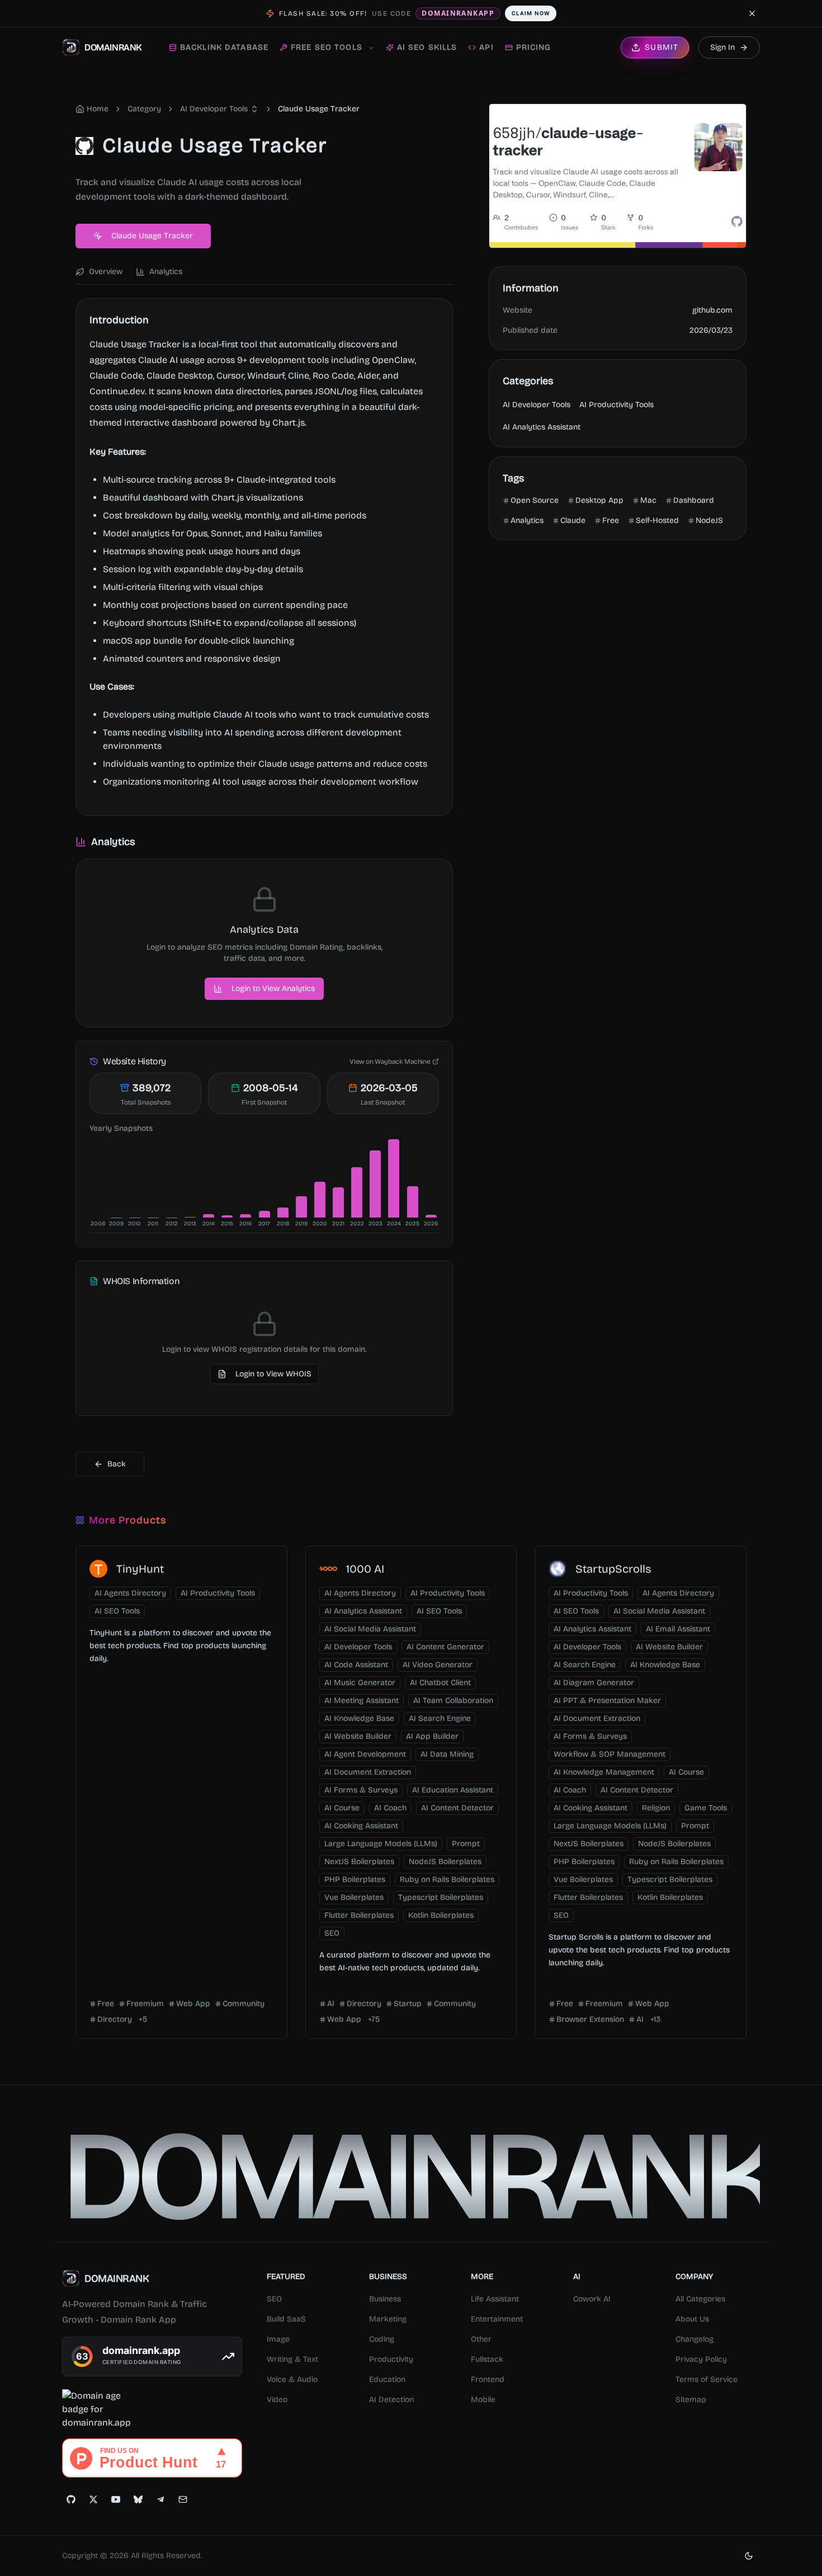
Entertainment (497, 2319)
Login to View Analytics (273, 989)
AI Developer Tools (214, 109)
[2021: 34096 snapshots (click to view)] (338, 1202)
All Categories (700, 2299)
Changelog (695, 2339)
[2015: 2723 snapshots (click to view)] (227, 1216)
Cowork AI (592, 2299)
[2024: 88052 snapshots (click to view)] (394, 1178)
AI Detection (391, 2400)
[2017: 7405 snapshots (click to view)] (264, 1214)
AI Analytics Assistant (542, 427)
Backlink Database (224, 47)
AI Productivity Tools (616, 405)
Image (278, 2339)
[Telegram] (160, 2499)
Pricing (534, 47)
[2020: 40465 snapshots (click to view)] (320, 1200)
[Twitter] (93, 2499)
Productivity (391, 2359)
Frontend (488, 2379)
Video (277, 2400)
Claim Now (531, 13)
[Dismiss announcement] (752, 13)
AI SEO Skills (427, 47)
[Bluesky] (138, 2499)
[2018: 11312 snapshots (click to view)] (283, 1212)
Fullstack (487, 2359)
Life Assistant (495, 2299)
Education (387, 2379)
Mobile (483, 2400)
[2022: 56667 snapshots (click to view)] (357, 1192)
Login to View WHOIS (273, 1374)
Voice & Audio (292, 2379)
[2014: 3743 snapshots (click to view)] (209, 1216)
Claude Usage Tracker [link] (319, 109)
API (486, 47)
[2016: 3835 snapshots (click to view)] (245, 1216)
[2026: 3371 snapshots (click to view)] (431, 1216)
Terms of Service (707, 2379)
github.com (712, 310)
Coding (382, 2339)
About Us (692, 2319)
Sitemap (691, 2400)
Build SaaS (286, 2319)
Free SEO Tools (327, 47)
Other (481, 2339)
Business (385, 2299)
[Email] (183, 2499)
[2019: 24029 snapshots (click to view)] (301, 1207)
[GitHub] (71, 2499)
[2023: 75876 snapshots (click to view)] (375, 1184)
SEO (274, 2299)
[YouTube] (116, 2499)
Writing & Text (292, 2359)
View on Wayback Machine (390, 1061)
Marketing (388, 2319)
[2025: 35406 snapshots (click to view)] (413, 1202)
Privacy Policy (701, 2359)
